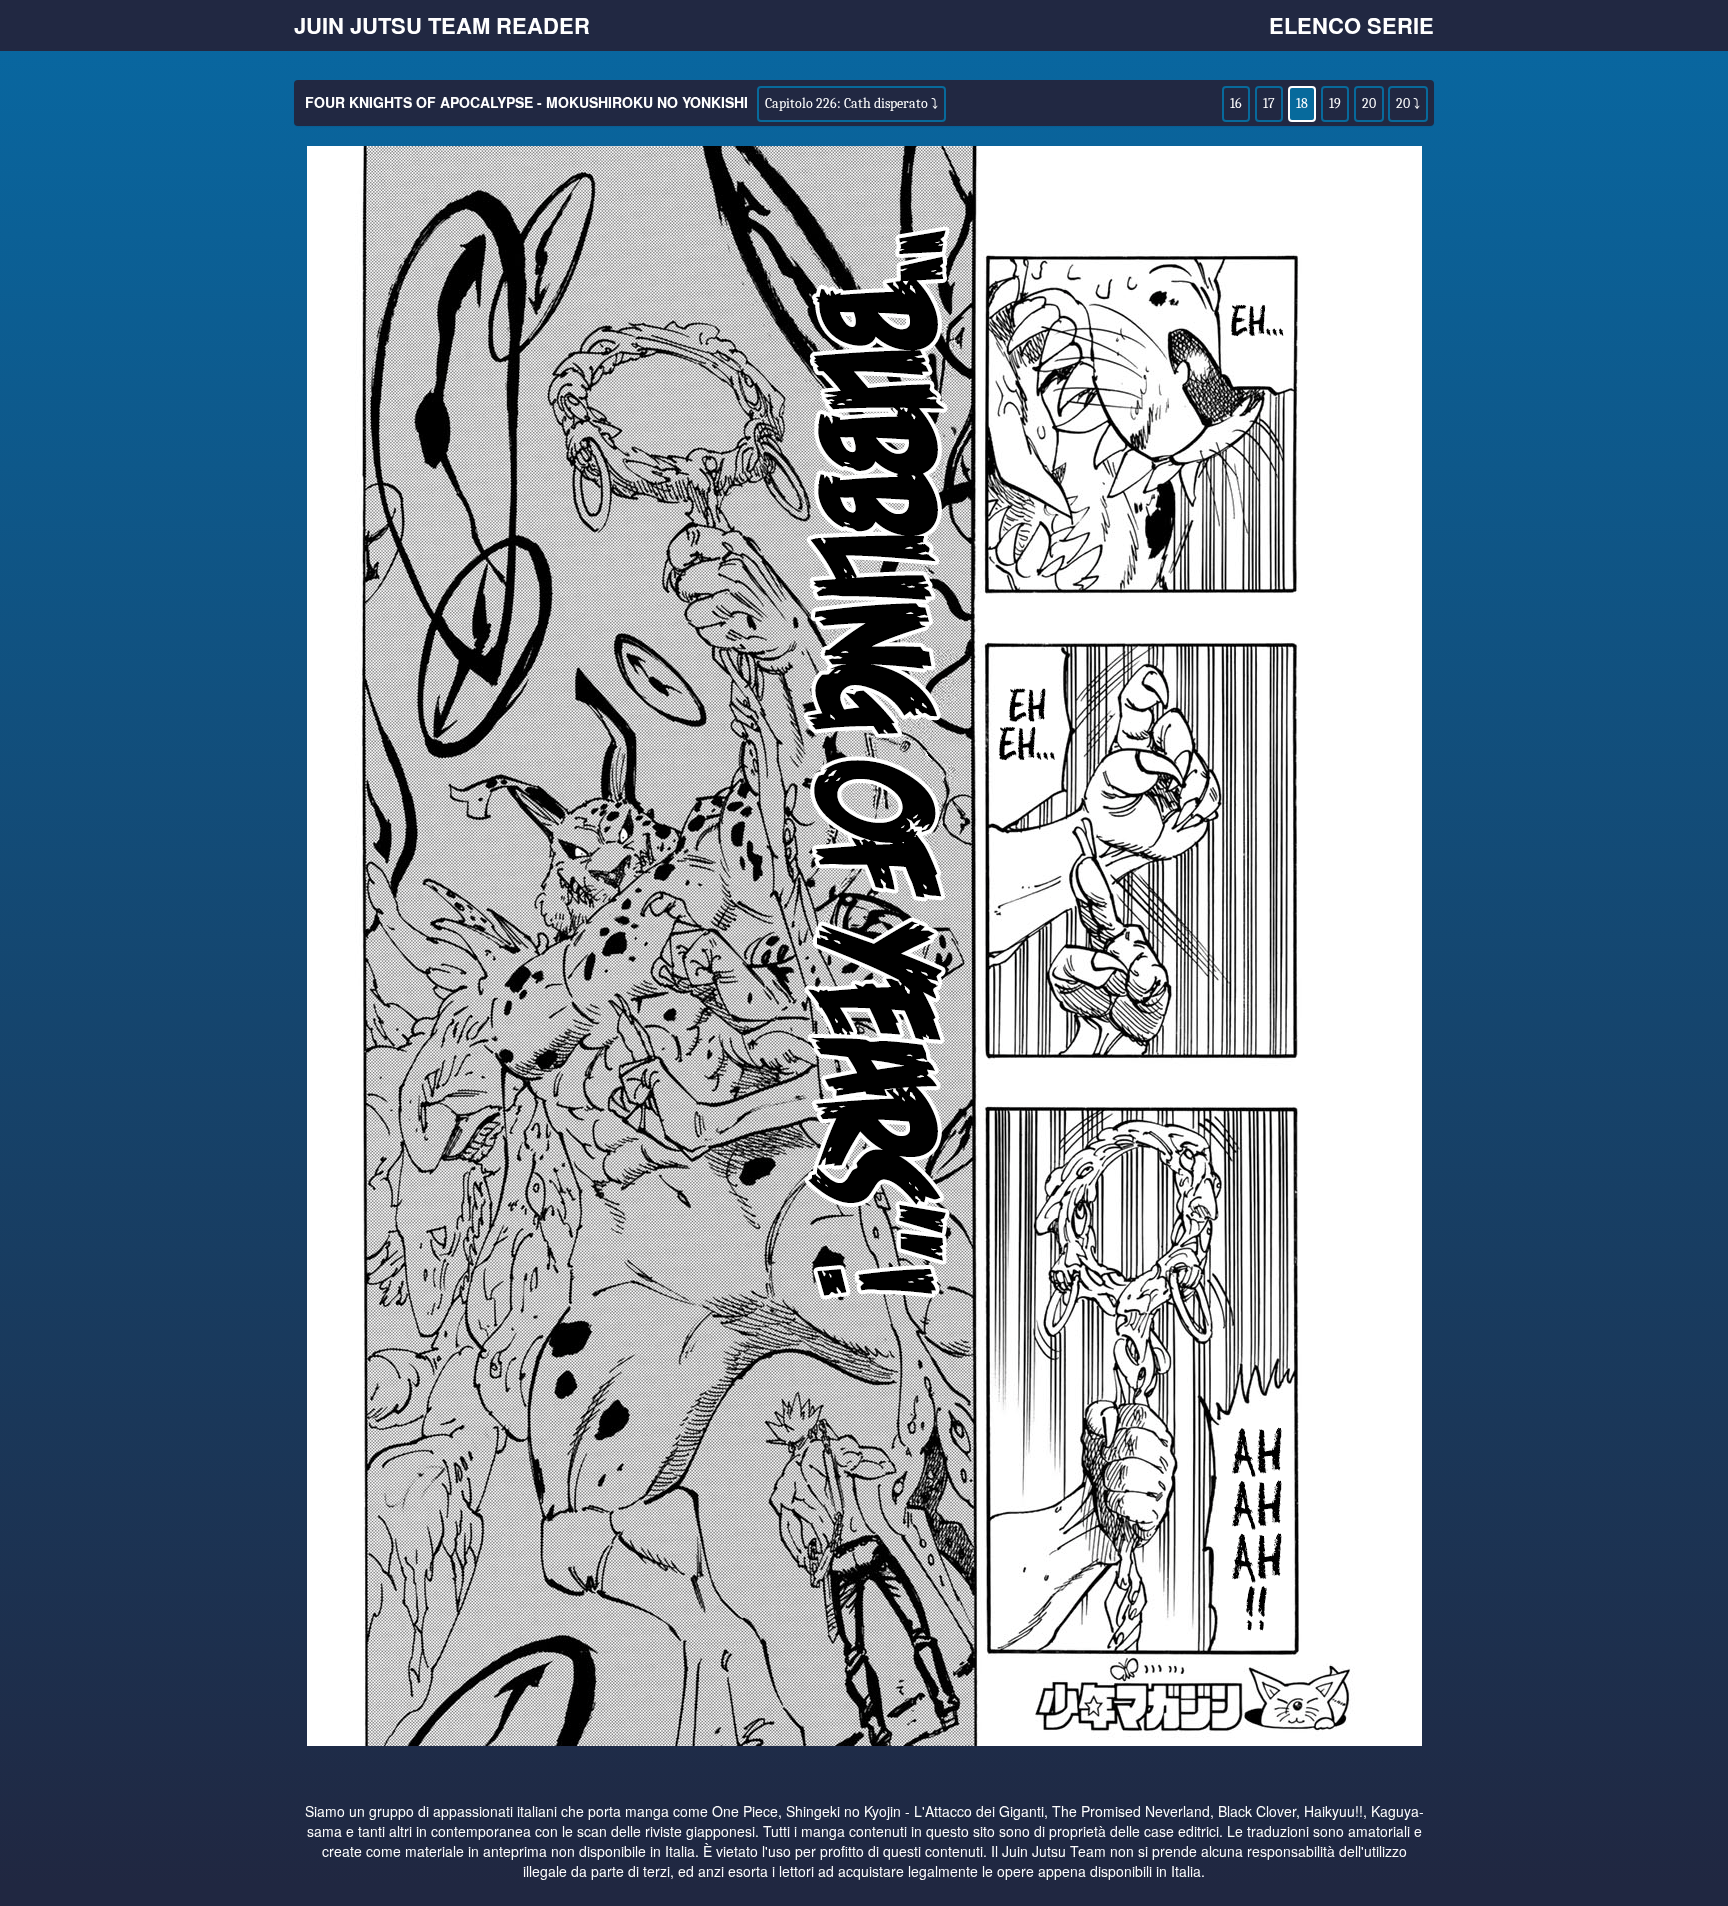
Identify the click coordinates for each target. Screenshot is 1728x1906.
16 (1236, 103)
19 (1335, 103)
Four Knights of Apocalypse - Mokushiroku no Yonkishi (526, 102)
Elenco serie (1351, 25)
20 (1369, 103)
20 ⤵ (1408, 103)
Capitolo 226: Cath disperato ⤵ (851, 103)
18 (1302, 103)
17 (1269, 103)
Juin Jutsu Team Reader (442, 25)
